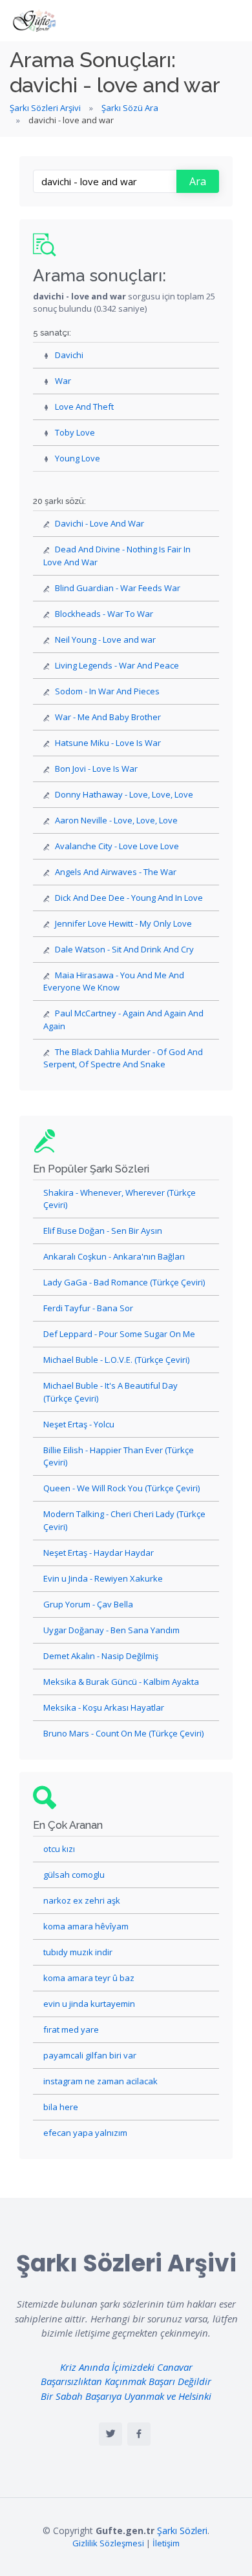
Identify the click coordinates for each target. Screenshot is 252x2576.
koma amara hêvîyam (86, 1926)
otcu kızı (59, 1849)
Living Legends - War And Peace (117, 665)
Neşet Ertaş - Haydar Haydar (99, 1553)
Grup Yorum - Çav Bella (88, 1604)
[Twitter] (110, 2434)
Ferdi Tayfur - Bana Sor (88, 1308)
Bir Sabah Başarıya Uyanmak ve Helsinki (126, 2396)
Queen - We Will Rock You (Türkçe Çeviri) (121, 1488)
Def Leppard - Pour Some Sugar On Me (119, 1334)
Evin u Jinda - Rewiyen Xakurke (103, 1578)
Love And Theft (84, 407)
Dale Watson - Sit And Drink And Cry (124, 949)
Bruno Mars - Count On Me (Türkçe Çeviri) (123, 1733)
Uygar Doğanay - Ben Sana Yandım (111, 1630)
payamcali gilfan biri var (90, 2055)
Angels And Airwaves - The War (116, 872)
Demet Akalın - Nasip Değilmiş (101, 1656)
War (63, 381)
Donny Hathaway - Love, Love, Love (124, 794)
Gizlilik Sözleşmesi (108, 2543)
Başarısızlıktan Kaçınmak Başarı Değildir (126, 2381)
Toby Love (75, 432)
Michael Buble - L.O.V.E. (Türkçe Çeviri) (116, 1360)
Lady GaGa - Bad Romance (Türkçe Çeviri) (124, 1282)
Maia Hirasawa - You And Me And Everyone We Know (114, 981)
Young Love (78, 458)
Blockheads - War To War (104, 614)
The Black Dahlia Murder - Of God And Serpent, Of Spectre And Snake (123, 1058)
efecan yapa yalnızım (85, 2133)
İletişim (166, 2543)
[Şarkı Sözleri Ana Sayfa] (36, 21)
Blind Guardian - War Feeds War (118, 588)
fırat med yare (71, 2029)
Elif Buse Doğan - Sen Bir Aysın (103, 1231)
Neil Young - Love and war (105, 639)
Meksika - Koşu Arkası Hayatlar (104, 1707)
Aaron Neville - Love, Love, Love (116, 820)
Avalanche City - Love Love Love (117, 846)
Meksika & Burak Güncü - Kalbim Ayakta (121, 1682)
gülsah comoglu (74, 1875)
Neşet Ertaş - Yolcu (79, 1424)
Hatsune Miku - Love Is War (108, 743)
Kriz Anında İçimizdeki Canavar (126, 2367)
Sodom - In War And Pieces (107, 691)
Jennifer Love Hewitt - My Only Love (123, 923)
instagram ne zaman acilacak (100, 2081)
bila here (61, 2107)
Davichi (69, 355)
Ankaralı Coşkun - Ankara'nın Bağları (114, 1256)
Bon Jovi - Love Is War (96, 769)
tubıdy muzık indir (78, 1952)
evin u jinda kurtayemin (89, 2004)
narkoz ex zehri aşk (82, 1900)
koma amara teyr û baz (89, 1978)
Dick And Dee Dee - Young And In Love (129, 898)
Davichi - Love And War (100, 523)
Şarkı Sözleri (182, 2531)
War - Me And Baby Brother (108, 717)
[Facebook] (139, 2434)
